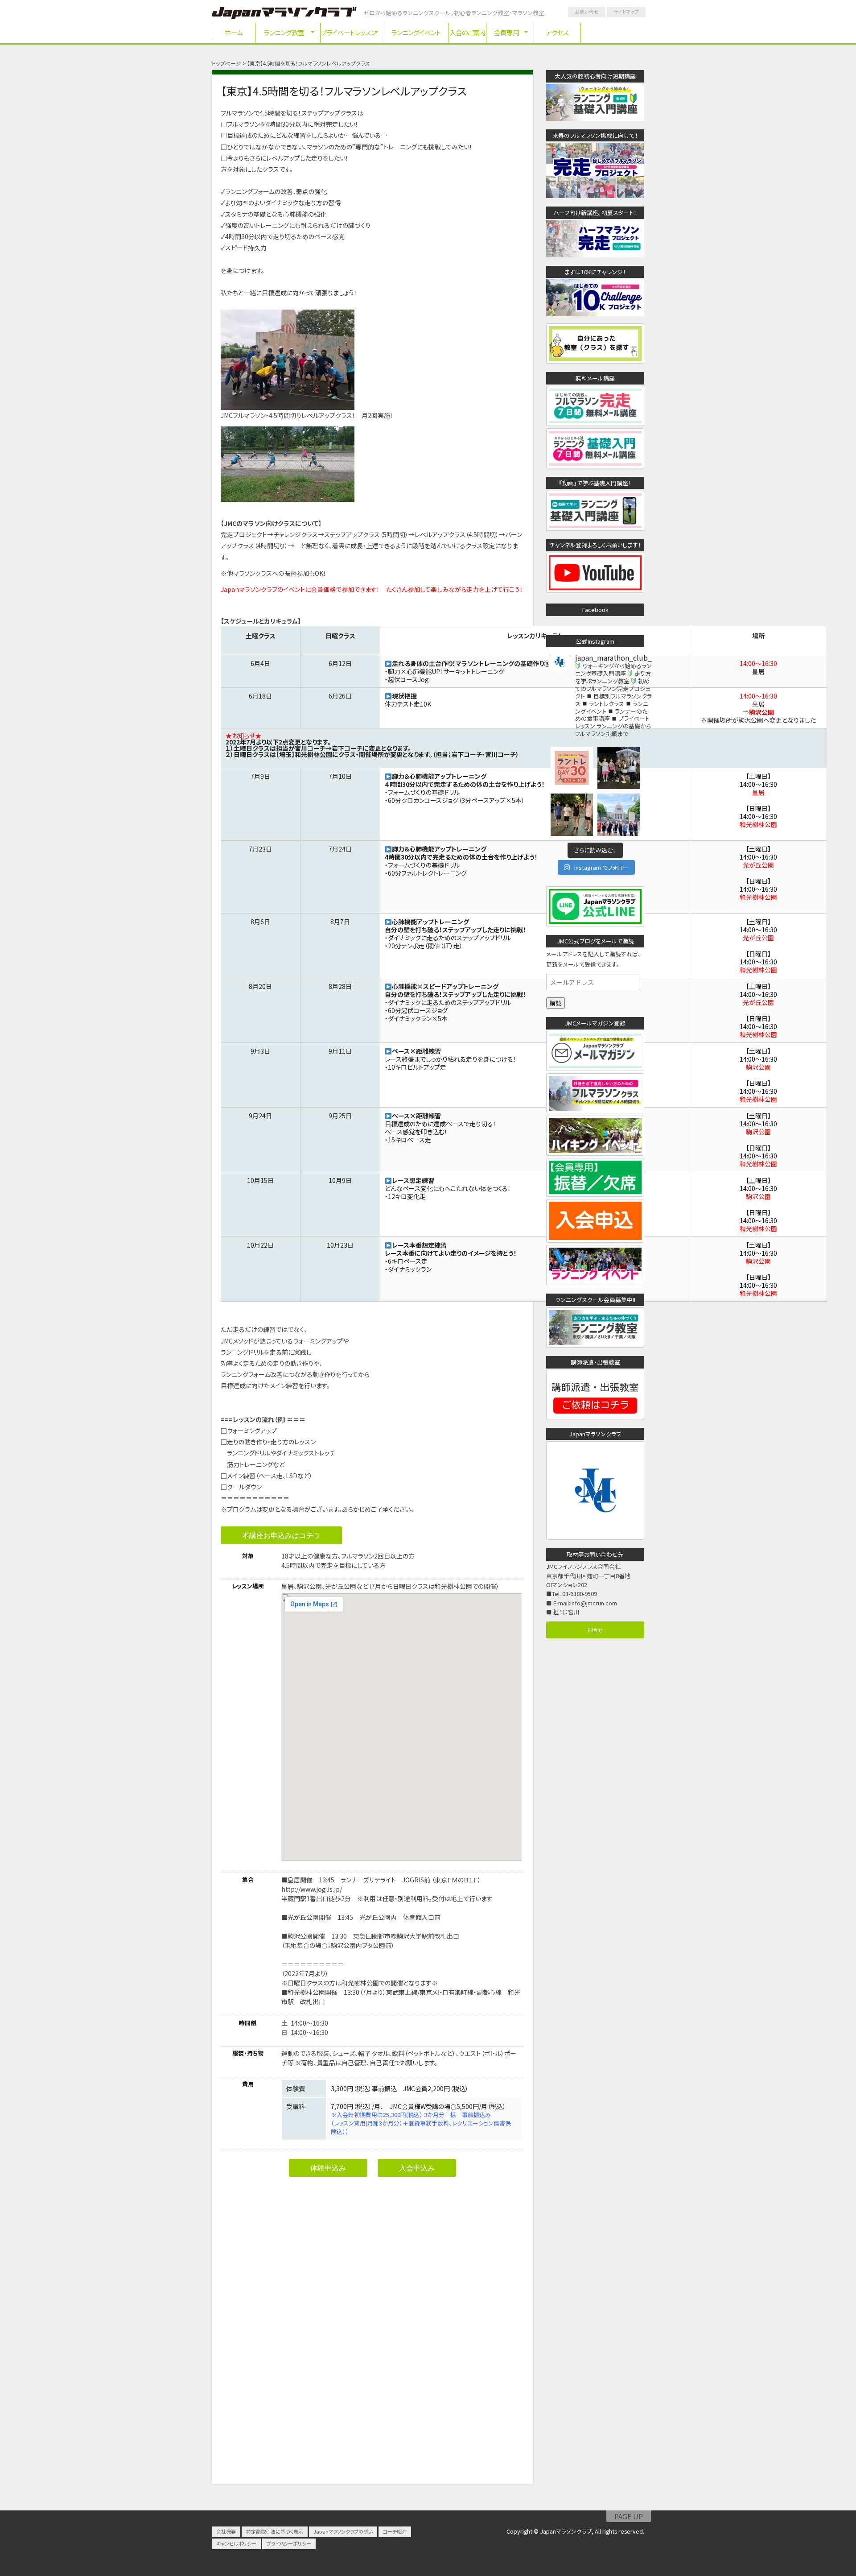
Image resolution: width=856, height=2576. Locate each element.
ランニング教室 (284, 32)
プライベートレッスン (349, 32)
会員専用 (506, 32)
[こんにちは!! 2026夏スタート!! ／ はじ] (619, 768)
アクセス (558, 32)
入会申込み (417, 2168)
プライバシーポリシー (289, 2543)
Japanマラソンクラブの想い (343, 2531)
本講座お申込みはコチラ (281, 1535)
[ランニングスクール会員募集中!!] (595, 1343)
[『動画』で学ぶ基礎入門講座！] (595, 526)
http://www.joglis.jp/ (312, 1889)
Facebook (595, 610)
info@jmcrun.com (594, 1603)
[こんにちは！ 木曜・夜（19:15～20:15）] (572, 815)
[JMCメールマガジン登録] (595, 1066)
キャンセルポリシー (236, 2543)
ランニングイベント (416, 32)
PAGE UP (629, 2516)
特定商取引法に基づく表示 (275, 2531)
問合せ (595, 1629)
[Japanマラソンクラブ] (595, 1535)
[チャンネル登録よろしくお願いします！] (595, 588)
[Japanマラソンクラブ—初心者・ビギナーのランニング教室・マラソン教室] (284, 14)
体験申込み (328, 2168)
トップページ (226, 63)
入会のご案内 (467, 32)
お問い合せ (587, 12)
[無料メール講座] (595, 421)
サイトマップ (626, 12)
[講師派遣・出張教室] (595, 1414)
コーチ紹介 (395, 2531)
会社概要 (226, 2531)
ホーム (234, 32)
